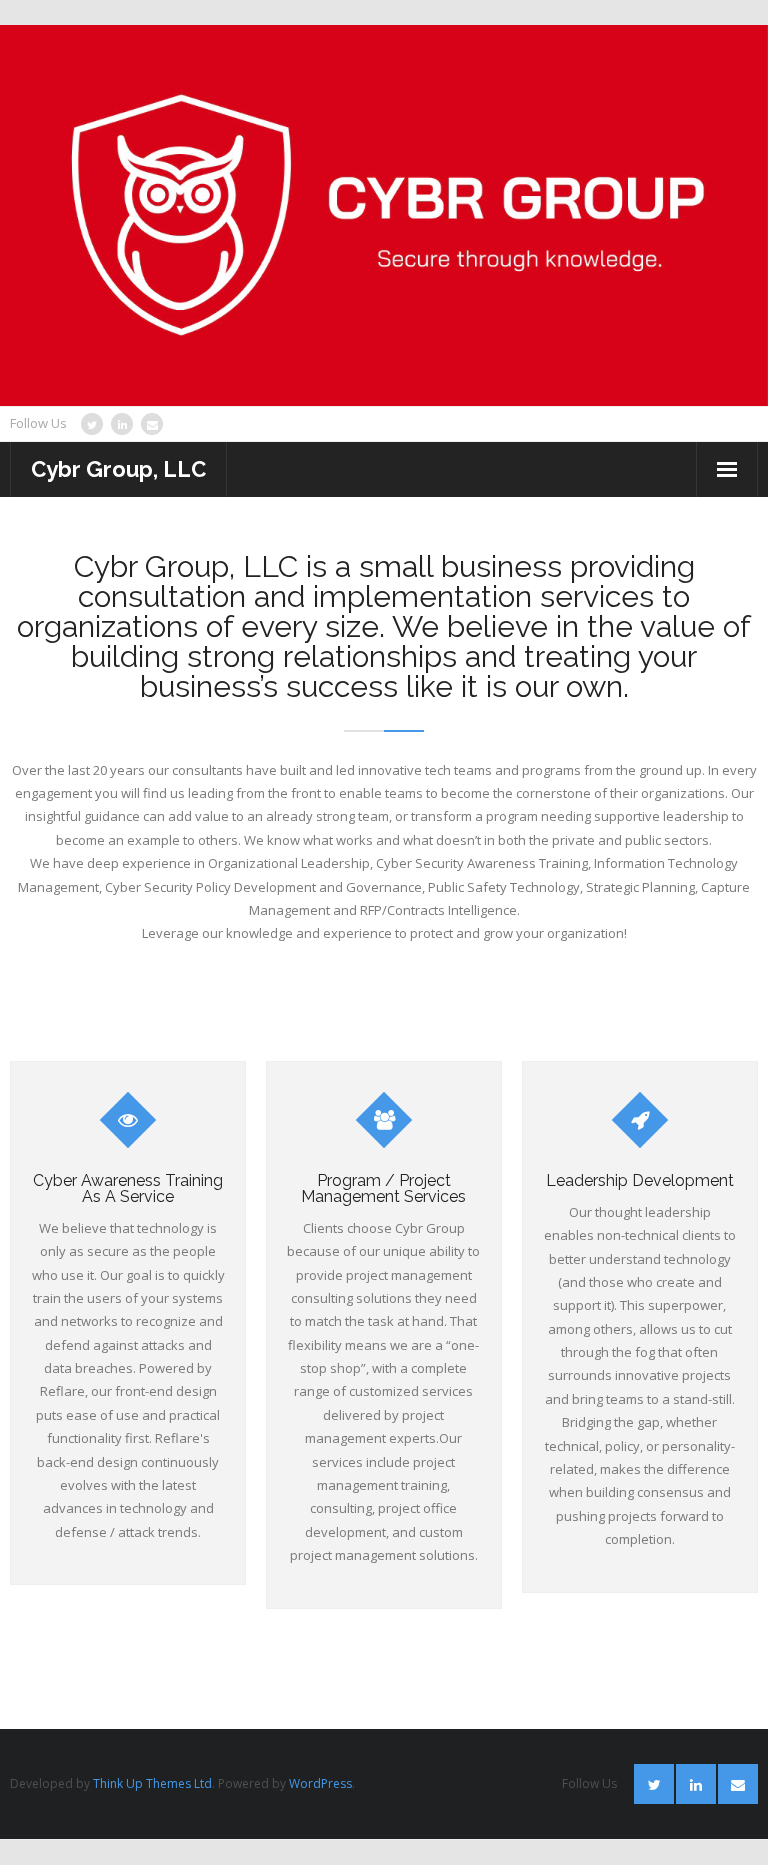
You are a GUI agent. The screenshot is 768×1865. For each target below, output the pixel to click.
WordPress (320, 1783)
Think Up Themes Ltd (152, 1783)
